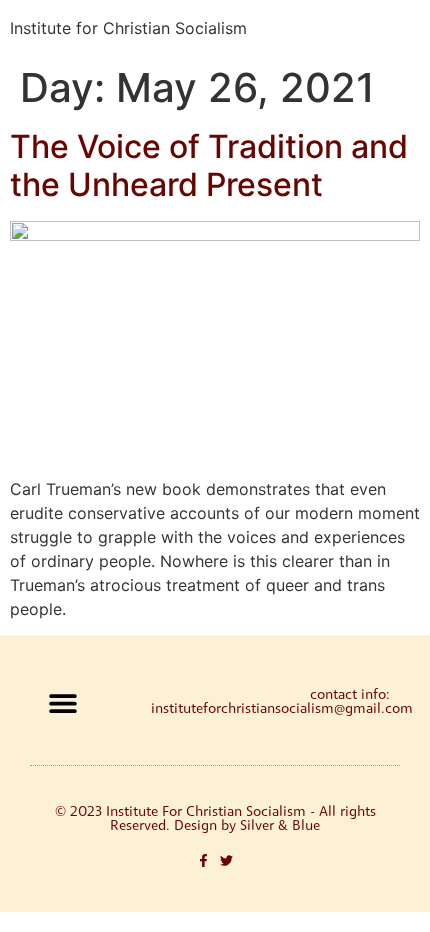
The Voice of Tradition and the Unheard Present (209, 165)
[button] (62, 702)
